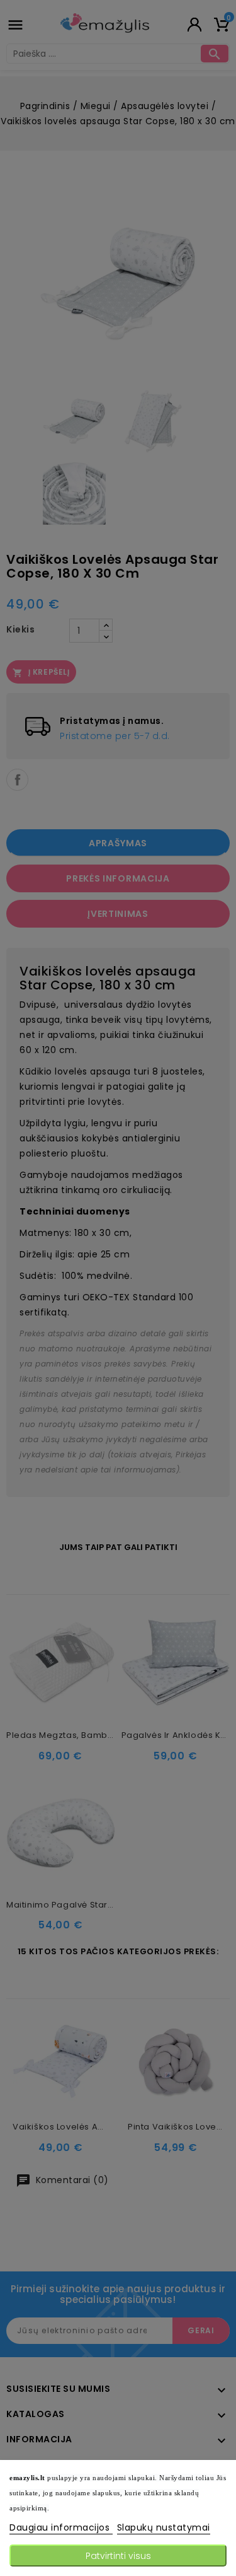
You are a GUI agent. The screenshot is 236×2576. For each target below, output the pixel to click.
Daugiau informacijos (61, 2527)
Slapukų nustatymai (164, 2527)
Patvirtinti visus (118, 2556)
